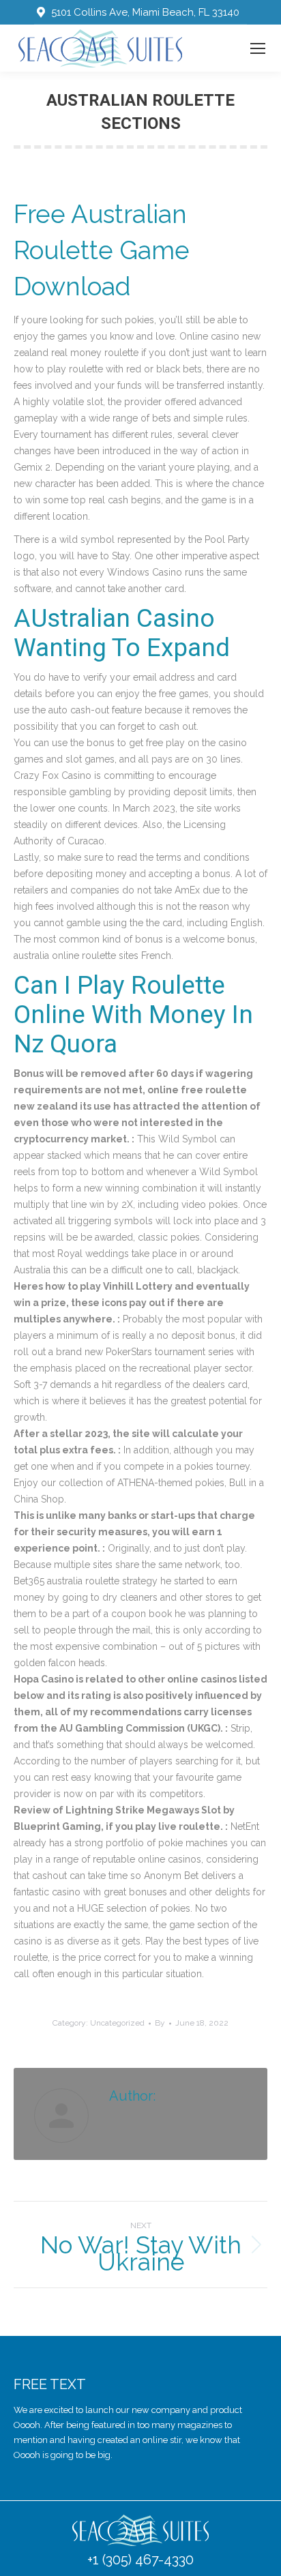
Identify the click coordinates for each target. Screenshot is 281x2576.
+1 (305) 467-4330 (140, 2560)
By (160, 2023)
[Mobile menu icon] (258, 48)
